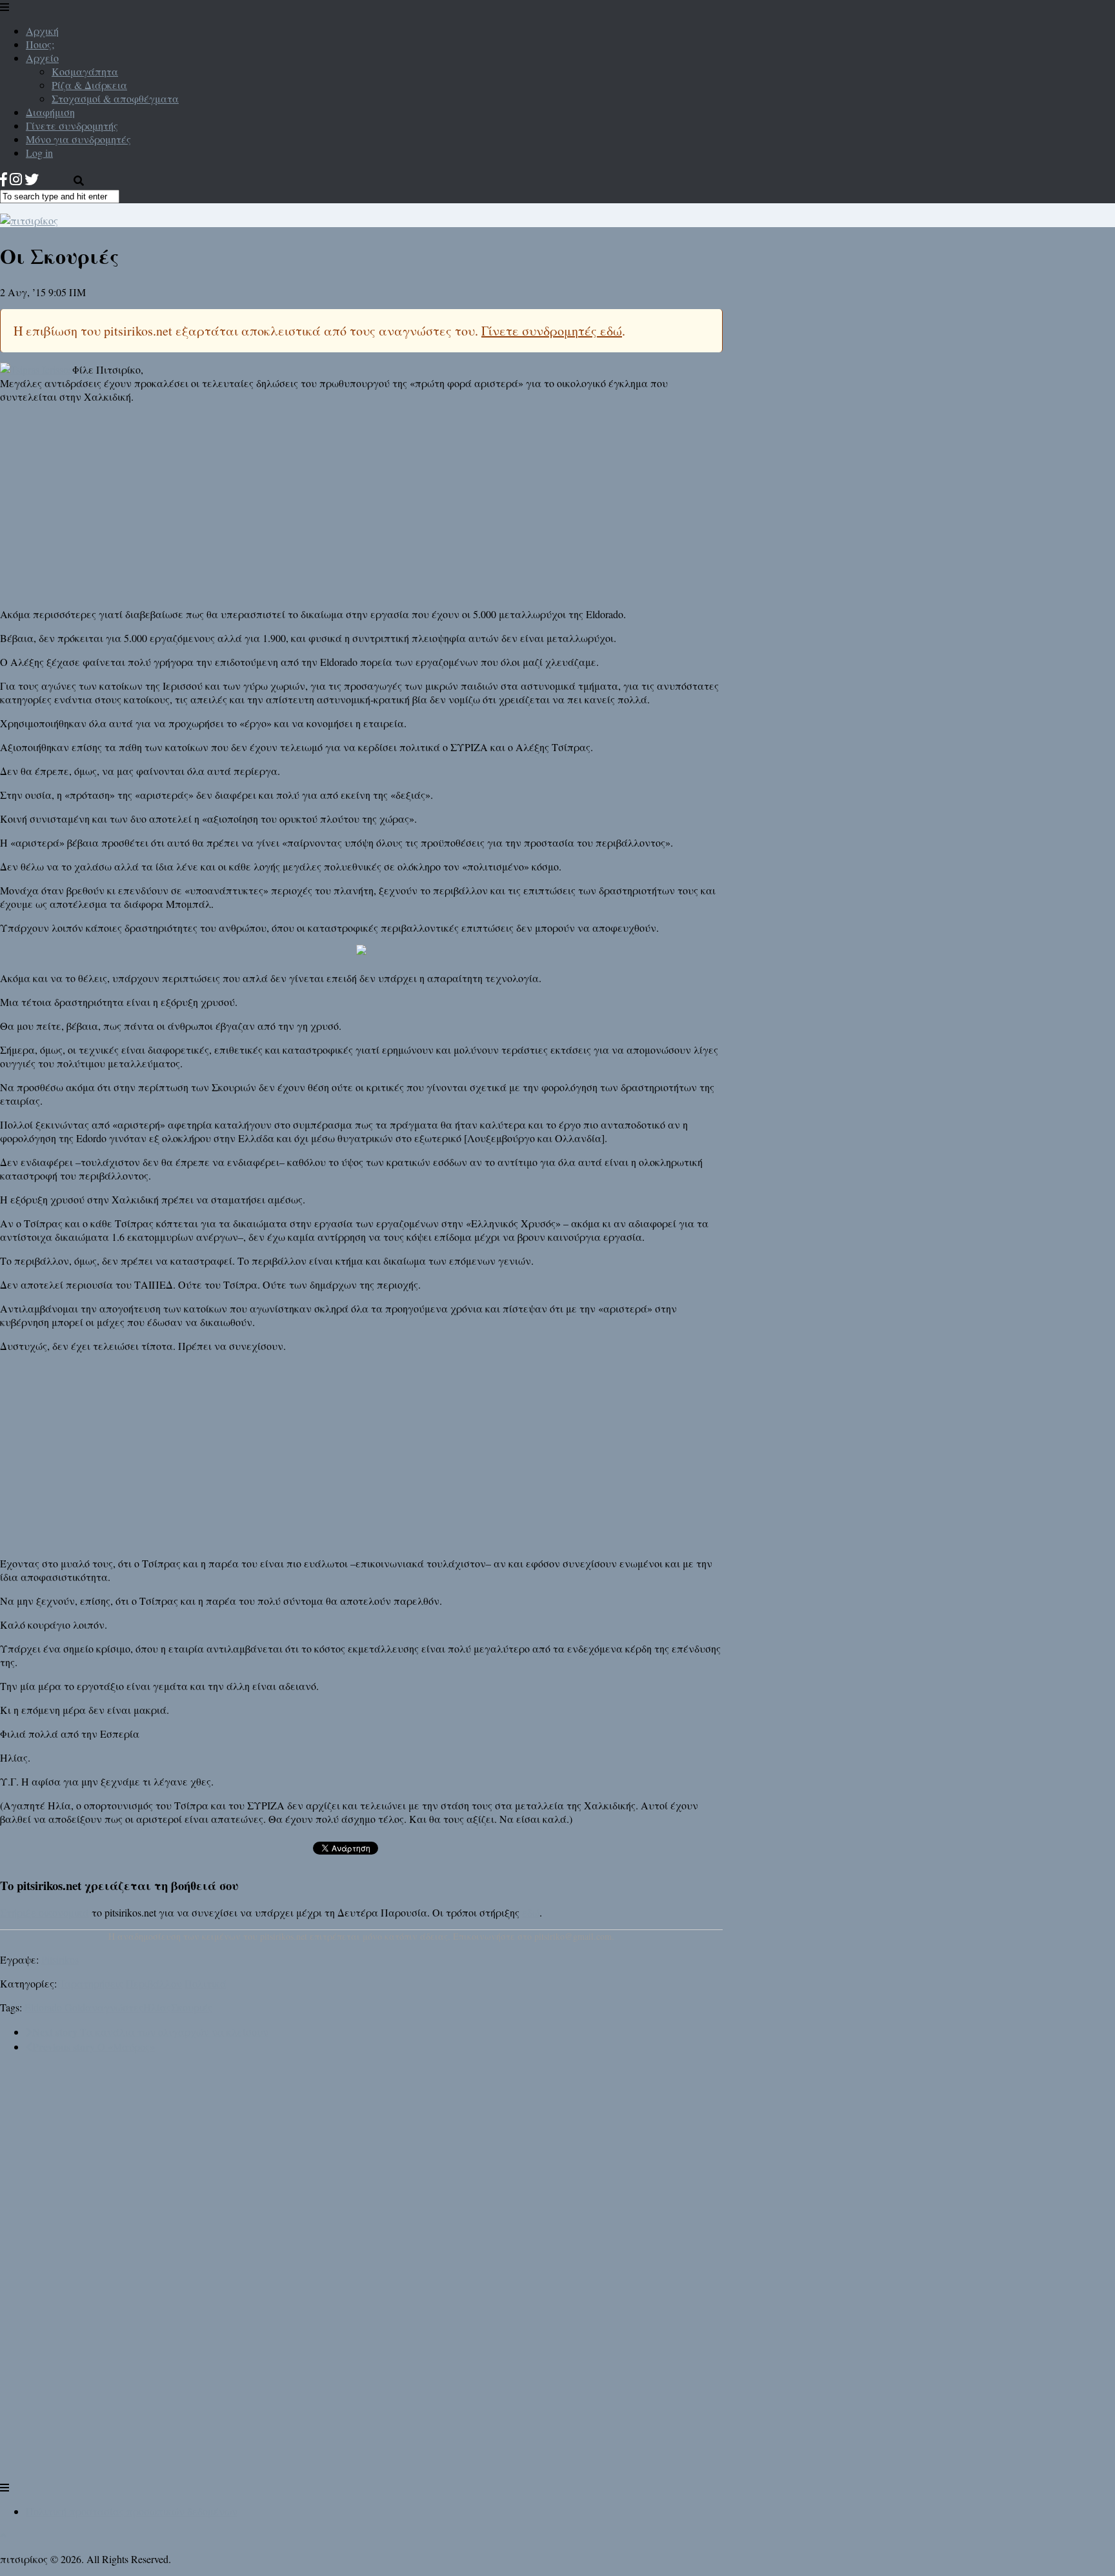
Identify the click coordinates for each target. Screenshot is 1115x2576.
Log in (39, 153)
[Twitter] (32, 179)
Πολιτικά (206, 1983)
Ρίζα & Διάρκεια (89, 85)
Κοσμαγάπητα (85, 71)
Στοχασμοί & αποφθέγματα (115, 98)
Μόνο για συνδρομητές (78, 139)
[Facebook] (4, 179)
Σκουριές (192, 2007)
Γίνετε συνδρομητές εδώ (552, 331)
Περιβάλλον (154, 1983)
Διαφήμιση (50, 112)
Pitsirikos (60, 1959)
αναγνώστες (114, 2007)
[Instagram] (16, 179)
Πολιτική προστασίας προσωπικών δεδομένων (132, 2511)
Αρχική (42, 31)
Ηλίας (157, 2007)
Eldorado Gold (55, 2007)
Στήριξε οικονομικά (45, 1912)
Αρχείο (42, 58)
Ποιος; (40, 44)
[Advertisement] (361, 504)
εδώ (531, 1912)
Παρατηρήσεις (90, 1983)
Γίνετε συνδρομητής (72, 126)
